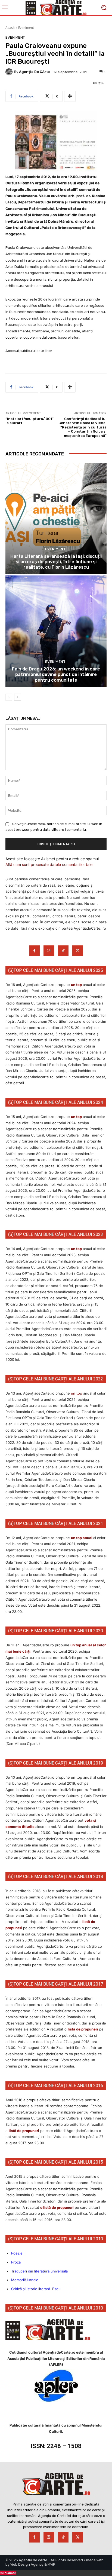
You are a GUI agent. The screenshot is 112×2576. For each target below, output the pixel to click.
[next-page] (18, 697)
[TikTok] (63, 951)
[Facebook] (34, 951)
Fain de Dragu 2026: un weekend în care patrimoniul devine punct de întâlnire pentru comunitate (56, 674)
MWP (52, 2564)
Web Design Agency (27, 2564)
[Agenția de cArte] (10, 72)
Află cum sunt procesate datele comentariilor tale (49, 864)
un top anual (82, 1538)
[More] (70, 96)
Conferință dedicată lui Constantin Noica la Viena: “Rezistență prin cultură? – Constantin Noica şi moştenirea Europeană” (83, 427)
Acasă (10, 28)
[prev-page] (9, 697)
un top (76, 985)
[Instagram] (49, 951)
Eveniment (26, 28)
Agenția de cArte (35, 72)
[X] (78, 951)
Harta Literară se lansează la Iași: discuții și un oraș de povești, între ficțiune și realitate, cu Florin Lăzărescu (56, 562)
